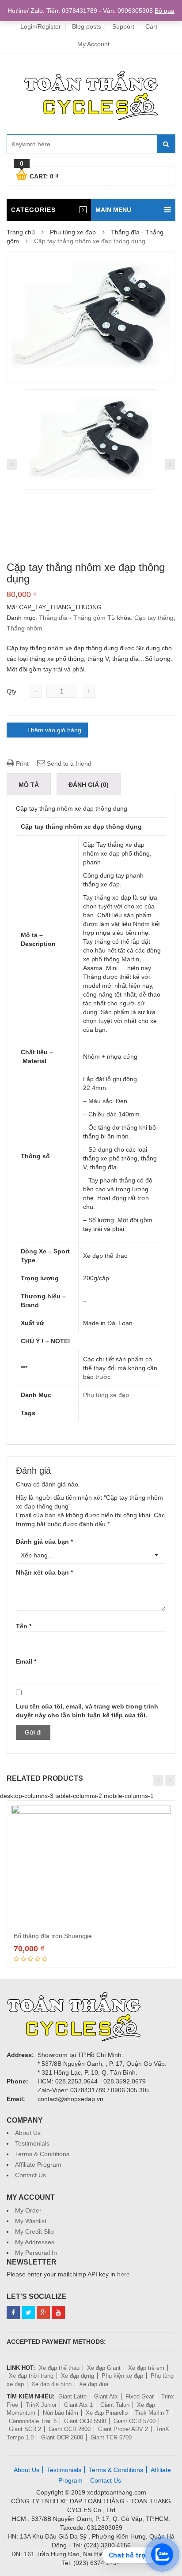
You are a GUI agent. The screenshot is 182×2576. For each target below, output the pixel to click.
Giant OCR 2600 (62, 2437)
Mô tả (29, 785)
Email (26, 1661)
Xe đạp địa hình (51, 2384)
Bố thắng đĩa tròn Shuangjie (53, 1936)
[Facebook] (13, 2313)
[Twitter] (28, 2313)
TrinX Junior (41, 2405)
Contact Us (30, 2175)
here (123, 2274)
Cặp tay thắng (154, 618)
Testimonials (32, 2143)
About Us (28, 2133)
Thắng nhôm (25, 628)
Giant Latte (72, 2396)
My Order (28, 2210)
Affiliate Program (38, 2165)
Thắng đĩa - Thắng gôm (72, 618)
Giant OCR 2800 (70, 2429)
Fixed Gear (140, 2396)
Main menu (113, 210)
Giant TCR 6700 (111, 2437)
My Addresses (35, 2242)
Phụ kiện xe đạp (122, 2376)
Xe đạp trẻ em (146, 2368)
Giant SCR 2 (25, 2429)
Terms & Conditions (42, 2154)
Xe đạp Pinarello (107, 2413)
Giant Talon (115, 2405)
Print (21, 764)
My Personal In (36, 2253)
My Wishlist (31, 2221)
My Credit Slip (34, 2231)
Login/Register (41, 26)
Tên (24, 1626)
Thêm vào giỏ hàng (54, 730)
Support (123, 26)
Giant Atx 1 (78, 2405)
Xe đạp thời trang (31, 2376)
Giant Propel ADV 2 (123, 2429)
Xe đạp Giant (104, 2368)
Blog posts (87, 26)
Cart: (39, 175)
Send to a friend (68, 764)
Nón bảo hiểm (61, 2413)
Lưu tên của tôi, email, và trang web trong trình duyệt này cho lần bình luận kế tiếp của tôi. (87, 1711)
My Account (93, 44)
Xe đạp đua (94, 2384)
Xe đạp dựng (78, 2376)
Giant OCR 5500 (85, 2421)
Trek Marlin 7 (152, 2413)
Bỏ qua (165, 11)
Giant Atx (106, 2396)
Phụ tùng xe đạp (73, 232)
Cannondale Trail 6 (33, 2421)
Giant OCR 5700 (135, 2421)
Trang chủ (21, 232)
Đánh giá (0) (89, 785)
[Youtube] (58, 2313)
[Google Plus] (43, 2313)
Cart (151, 26)
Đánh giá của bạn (44, 1542)
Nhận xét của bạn (44, 1572)
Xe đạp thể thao (59, 2368)
